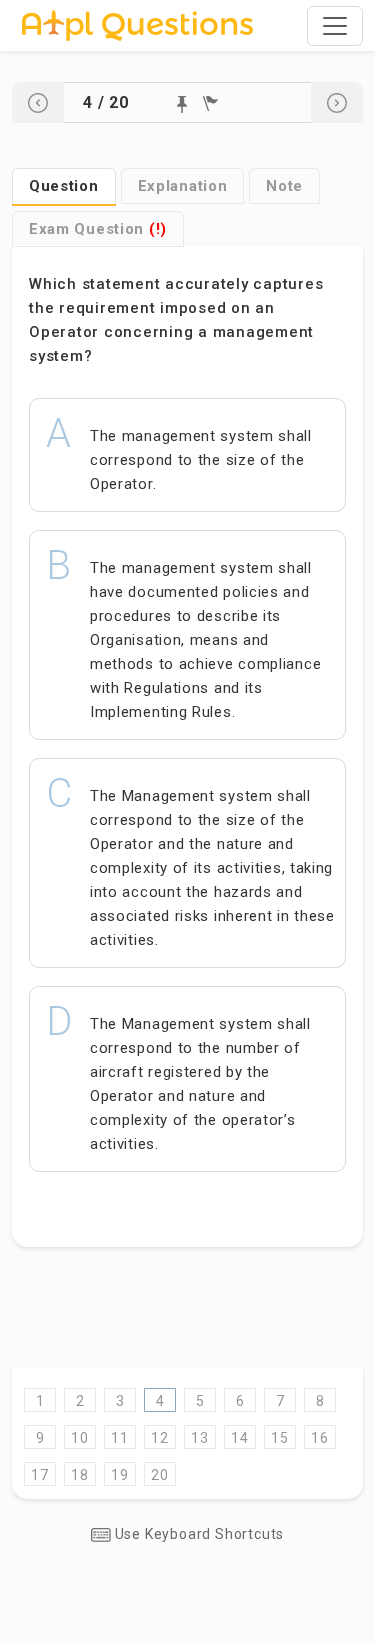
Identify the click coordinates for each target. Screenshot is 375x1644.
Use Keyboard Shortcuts (197, 1534)
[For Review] (210, 103)
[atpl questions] (137, 25)
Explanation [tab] (183, 186)
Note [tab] (284, 186)
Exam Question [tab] (98, 229)
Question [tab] (64, 186)
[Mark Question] (182, 104)
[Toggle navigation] (335, 26)
